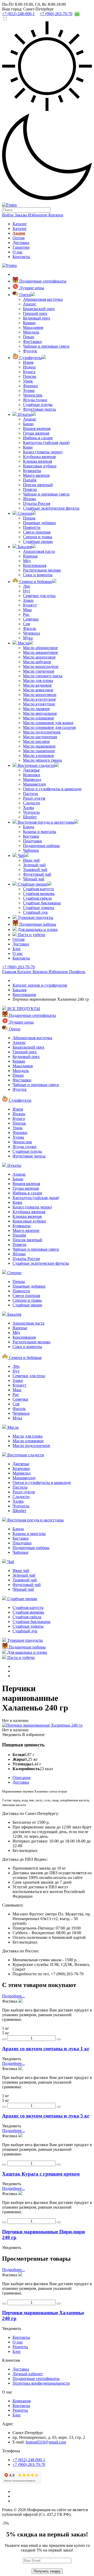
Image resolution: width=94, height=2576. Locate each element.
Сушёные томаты (39, 908)
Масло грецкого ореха (43, 676)
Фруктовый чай (37, 874)
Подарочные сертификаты (42, 281)
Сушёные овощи (38, 541)
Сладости (31, 803)
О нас (18, 252)
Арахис (30, 304)
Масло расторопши (40, 737)
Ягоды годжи (35, 400)
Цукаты (24, 414)
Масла (23, 643)
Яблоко (30, 499)
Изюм (28, 362)
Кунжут (30, 605)
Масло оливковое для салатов (49, 727)
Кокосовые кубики (40, 466)
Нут (27, 591)
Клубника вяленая (39, 457)
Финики (30, 386)
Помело (30, 489)
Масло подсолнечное (42, 732)
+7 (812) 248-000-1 (29, 2460)
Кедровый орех (37, 318)
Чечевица (31, 633)
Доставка (21, 243)
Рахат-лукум (34, 798)
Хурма (29, 390)
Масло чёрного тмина (42, 760)
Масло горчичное (39, 671)
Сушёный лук (35, 912)
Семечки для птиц (39, 596)
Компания (22, 2401)
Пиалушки (33, 841)
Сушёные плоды (38, 405)
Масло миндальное (40, 713)
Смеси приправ (37, 532)
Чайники (31, 850)
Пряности (32, 527)
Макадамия (33, 327)
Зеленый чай (34, 865)
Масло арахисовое (39, 657)
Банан (28, 424)
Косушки (31, 836)
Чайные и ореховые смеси (46, 346)
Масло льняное (36, 709)
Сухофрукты (30, 358)
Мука (28, 638)
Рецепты (20, 2347)
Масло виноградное (41, 666)
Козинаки (32, 775)
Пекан (29, 337)
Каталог (20, 224)
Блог (17, 949)
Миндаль (31, 332)
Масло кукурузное (39, 699)
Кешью (29, 323)
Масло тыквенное (39, 751)
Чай (21, 855)
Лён (27, 586)
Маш (27, 610)
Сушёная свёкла (37, 898)
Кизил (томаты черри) (43, 452)
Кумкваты (32, 471)
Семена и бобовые (35, 582)
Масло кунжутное (39, 704)
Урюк (28, 381)
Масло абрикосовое (40, 648)
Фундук (30, 351)
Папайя (30, 480)
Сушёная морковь (39, 894)
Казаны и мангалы (40, 832)
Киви (28, 447)
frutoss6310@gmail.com (46, 2442)
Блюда (29, 827)
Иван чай (31, 860)
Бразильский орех (39, 309)
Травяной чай (35, 870)
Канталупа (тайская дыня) (46, 443)
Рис (26, 614)
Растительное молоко (42, 570)
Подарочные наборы (41, 846)
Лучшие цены (31, 288)
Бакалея (24, 547)
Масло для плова (38, 681)
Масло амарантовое (40, 652)
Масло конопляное (40, 695)
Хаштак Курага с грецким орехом (41, 2174)
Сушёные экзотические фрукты (51, 508)
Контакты (21, 257)
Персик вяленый (38, 485)
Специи (24, 513)
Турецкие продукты (35, 917)
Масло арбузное (37, 662)
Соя (26, 624)
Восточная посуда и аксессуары (45, 822)
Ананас (30, 419)
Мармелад (32, 779)
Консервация (35, 565)
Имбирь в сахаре (38, 438)
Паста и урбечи (31, 935)
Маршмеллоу (35, 784)
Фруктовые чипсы (39, 409)
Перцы (29, 518)
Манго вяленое (36, 475)
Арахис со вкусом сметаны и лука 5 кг (46, 2116)
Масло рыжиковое (39, 746)
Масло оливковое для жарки (48, 723)
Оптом (19, 238)
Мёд (27, 561)
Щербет (30, 817)
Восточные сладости (36, 765)
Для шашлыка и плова (37, 929)
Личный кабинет (28, 2374)
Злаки (28, 600)
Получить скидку (47, 2571)
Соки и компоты (38, 575)
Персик (30, 376)
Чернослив (33, 395)
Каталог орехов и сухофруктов (40, 985)
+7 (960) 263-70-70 (18, 967)
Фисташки (32, 341)
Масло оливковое (39, 718)
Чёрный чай (34, 879)
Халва (28, 808)
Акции (19, 233)
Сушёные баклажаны (42, 903)
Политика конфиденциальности (41, 2383)
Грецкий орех (35, 313)
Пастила (30, 794)
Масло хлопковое (39, 756)
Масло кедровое (37, 685)
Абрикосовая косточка (43, 299)
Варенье (30, 556)
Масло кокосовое (38, 690)
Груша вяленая (36, 433)
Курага (29, 372)
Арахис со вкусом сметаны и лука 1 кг (46, 2049)
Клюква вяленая (37, 461)
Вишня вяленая (37, 428)
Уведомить (12, 1735)
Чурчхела (31, 812)
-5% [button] (5, 2523)
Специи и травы (38, 537)
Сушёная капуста (38, 889)
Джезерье (31, 770)
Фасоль (30, 628)
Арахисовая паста (39, 551)
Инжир (29, 367)
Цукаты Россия (37, 503)
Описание (22, 1778)
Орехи (25, 295)
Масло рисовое (36, 741)
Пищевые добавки (39, 523)
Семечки (31, 619)
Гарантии (21, 247)
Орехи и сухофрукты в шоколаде (52, 789)
